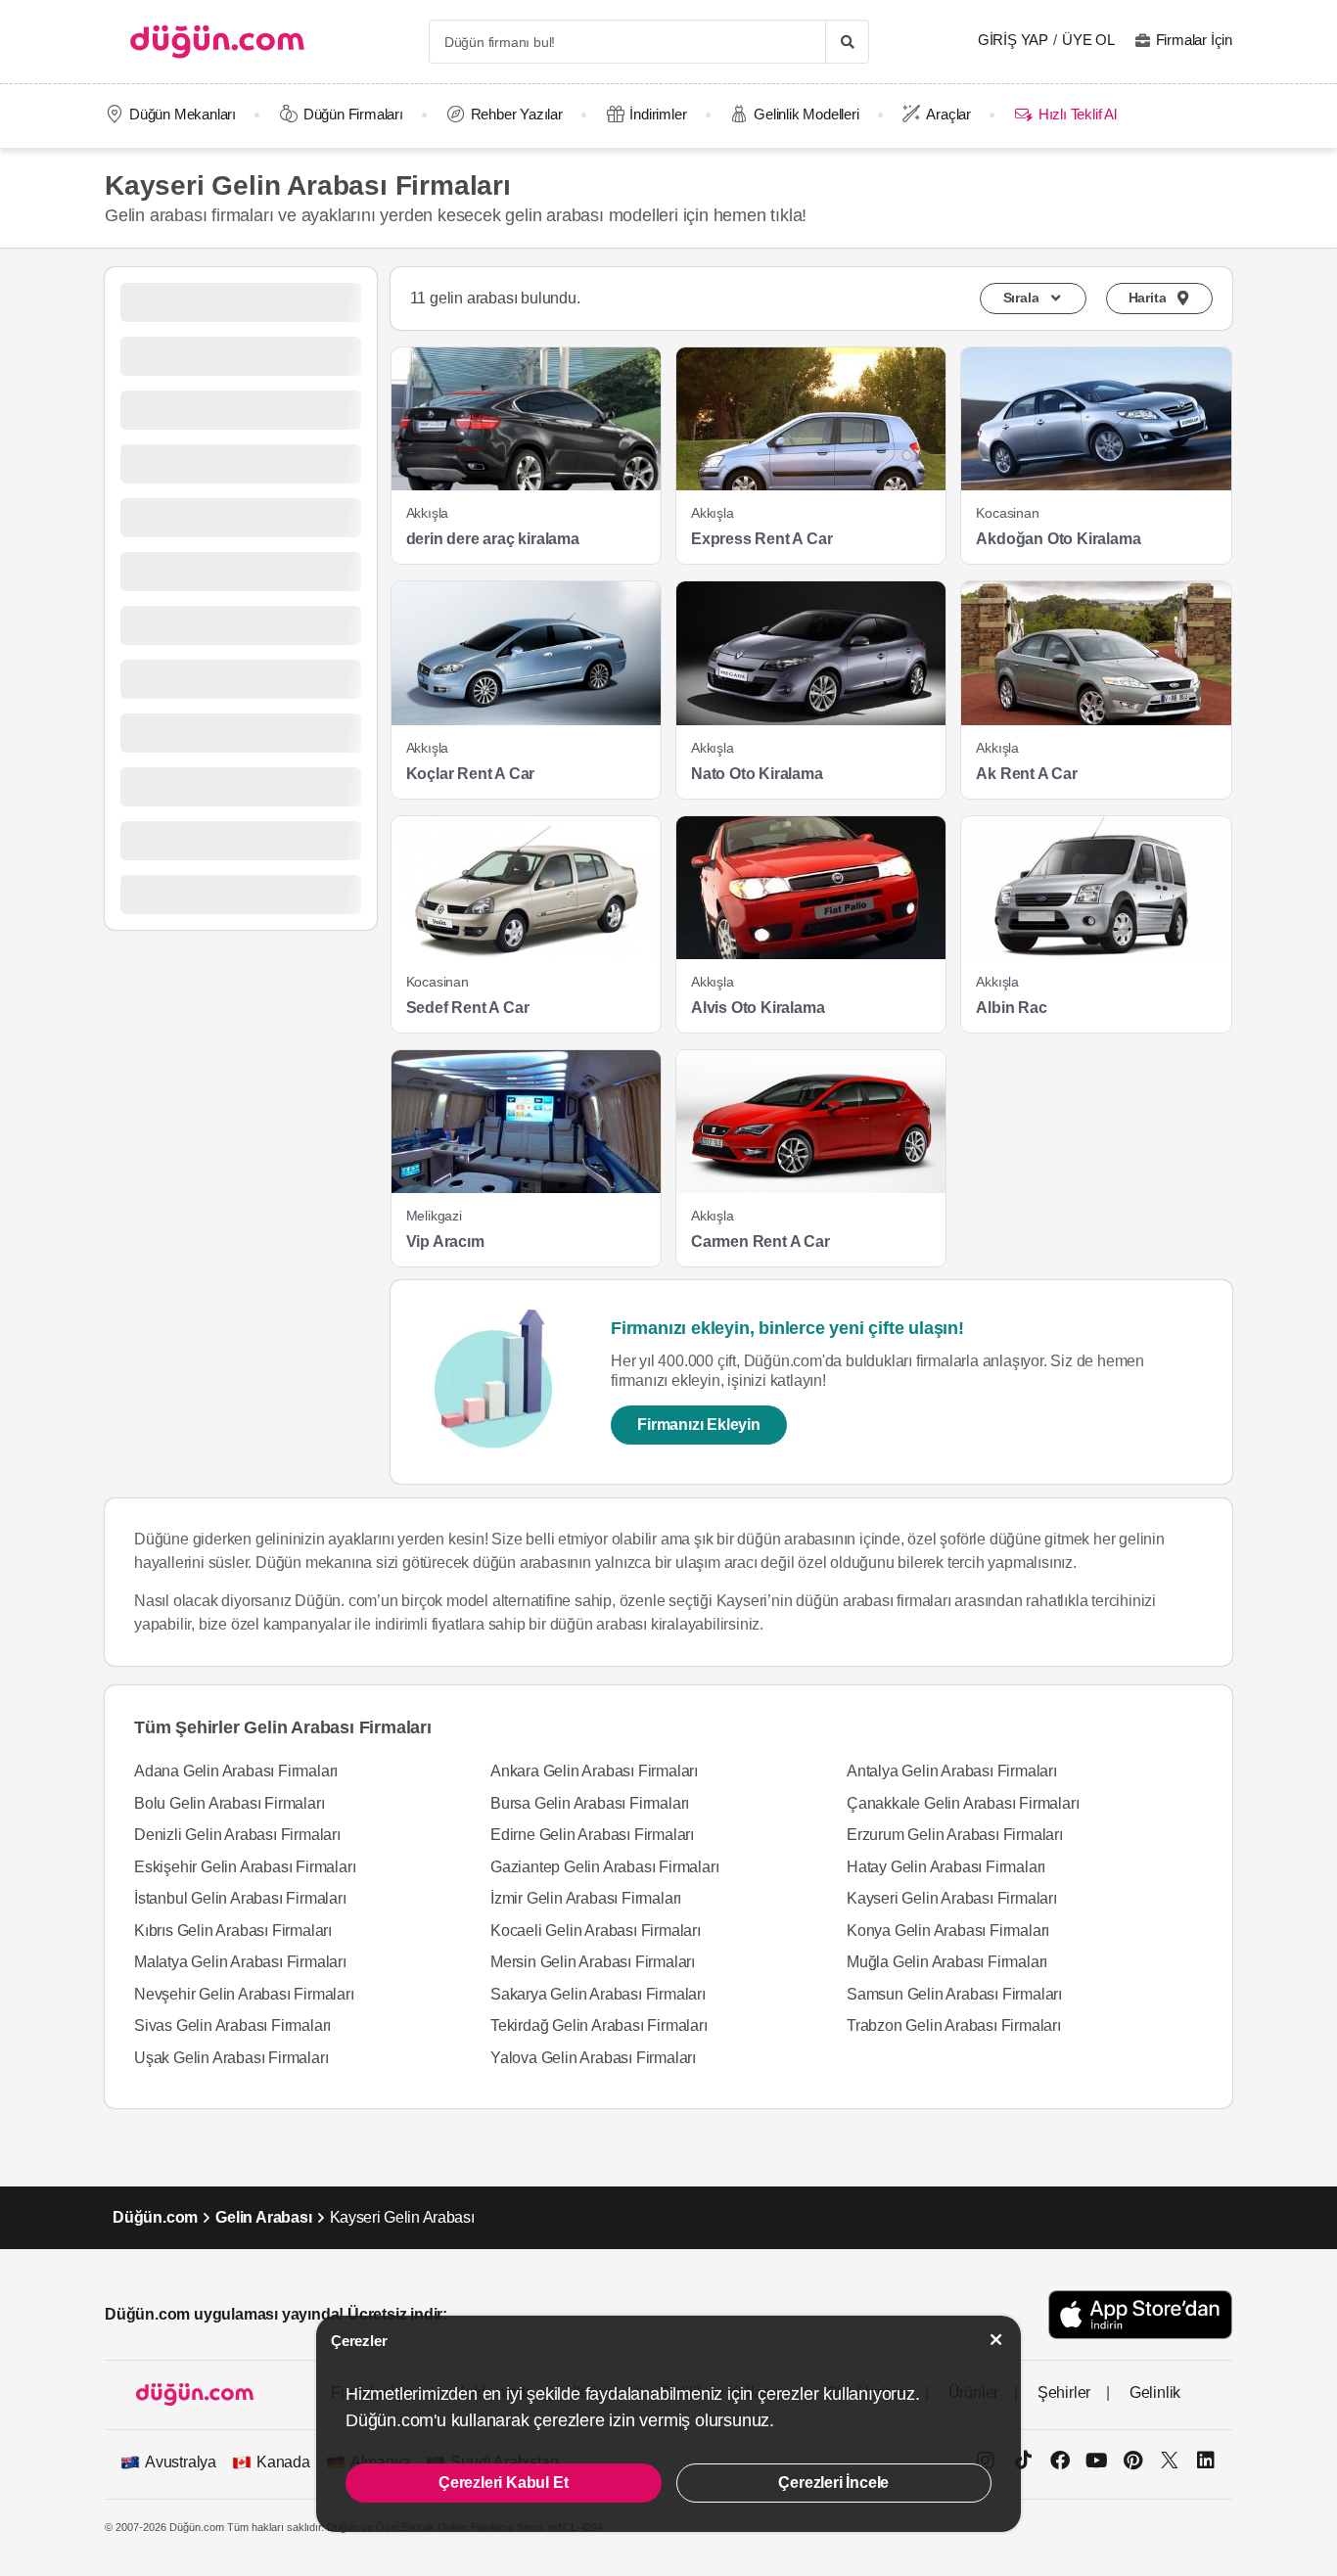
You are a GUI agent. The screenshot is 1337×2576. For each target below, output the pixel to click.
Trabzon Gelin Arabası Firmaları (954, 2025)
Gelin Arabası (263, 2217)
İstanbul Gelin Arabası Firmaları (240, 1898)
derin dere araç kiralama (493, 539)
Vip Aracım (445, 1242)
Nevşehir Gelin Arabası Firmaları (244, 1994)
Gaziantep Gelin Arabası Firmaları (604, 1867)
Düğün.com (155, 2217)
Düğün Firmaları (353, 114)
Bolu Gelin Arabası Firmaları (229, 1803)
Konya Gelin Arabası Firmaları (948, 1931)
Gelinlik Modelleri (806, 114)
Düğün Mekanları (183, 114)
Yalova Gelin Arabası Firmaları (593, 2058)
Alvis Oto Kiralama (758, 1008)
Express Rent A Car (761, 539)
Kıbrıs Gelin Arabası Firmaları (233, 1931)
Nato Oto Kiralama (757, 774)
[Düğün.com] (217, 42)
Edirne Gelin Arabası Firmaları (592, 1835)
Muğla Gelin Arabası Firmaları (947, 1962)
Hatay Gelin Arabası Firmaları (946, 1867)
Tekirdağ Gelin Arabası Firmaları (599, 2025)
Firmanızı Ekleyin (699, 1425)
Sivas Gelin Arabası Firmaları (232, 2025)
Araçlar (948, 114)
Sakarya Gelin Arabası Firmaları (598, 1994)
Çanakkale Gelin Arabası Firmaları (963, 1803)
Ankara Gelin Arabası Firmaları (594, 1771)
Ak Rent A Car (1026, 774)
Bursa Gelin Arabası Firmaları (590, 1803)
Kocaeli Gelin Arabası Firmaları (596, 1931)
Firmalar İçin (1194, 40)
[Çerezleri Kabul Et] (996, 2340)
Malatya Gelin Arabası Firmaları (240, 1962)
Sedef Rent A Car (468, 1008)
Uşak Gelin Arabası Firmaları (231, 2058)
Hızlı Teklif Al (1077, 114)
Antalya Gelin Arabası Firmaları (952, 1771)
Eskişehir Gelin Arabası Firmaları (245, 1867)
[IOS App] (1140, 2314)
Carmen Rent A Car (761, 1242)
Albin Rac (1011, 1008)
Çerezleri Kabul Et (503, 2483)
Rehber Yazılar (517, 114)
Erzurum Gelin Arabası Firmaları (955, 1835)
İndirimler (658, 114)
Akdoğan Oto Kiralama (1058, 539)
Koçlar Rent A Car (471, 774)
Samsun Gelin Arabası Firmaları (954, 1994)
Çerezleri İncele (833, 2483)
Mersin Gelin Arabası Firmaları (593, 1962)
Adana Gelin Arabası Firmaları (236, 1771)
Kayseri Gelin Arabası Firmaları (952, 1898)
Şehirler (1064, 2392)
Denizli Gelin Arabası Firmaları (237, 1835)
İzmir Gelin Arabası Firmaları (586, 1898)
